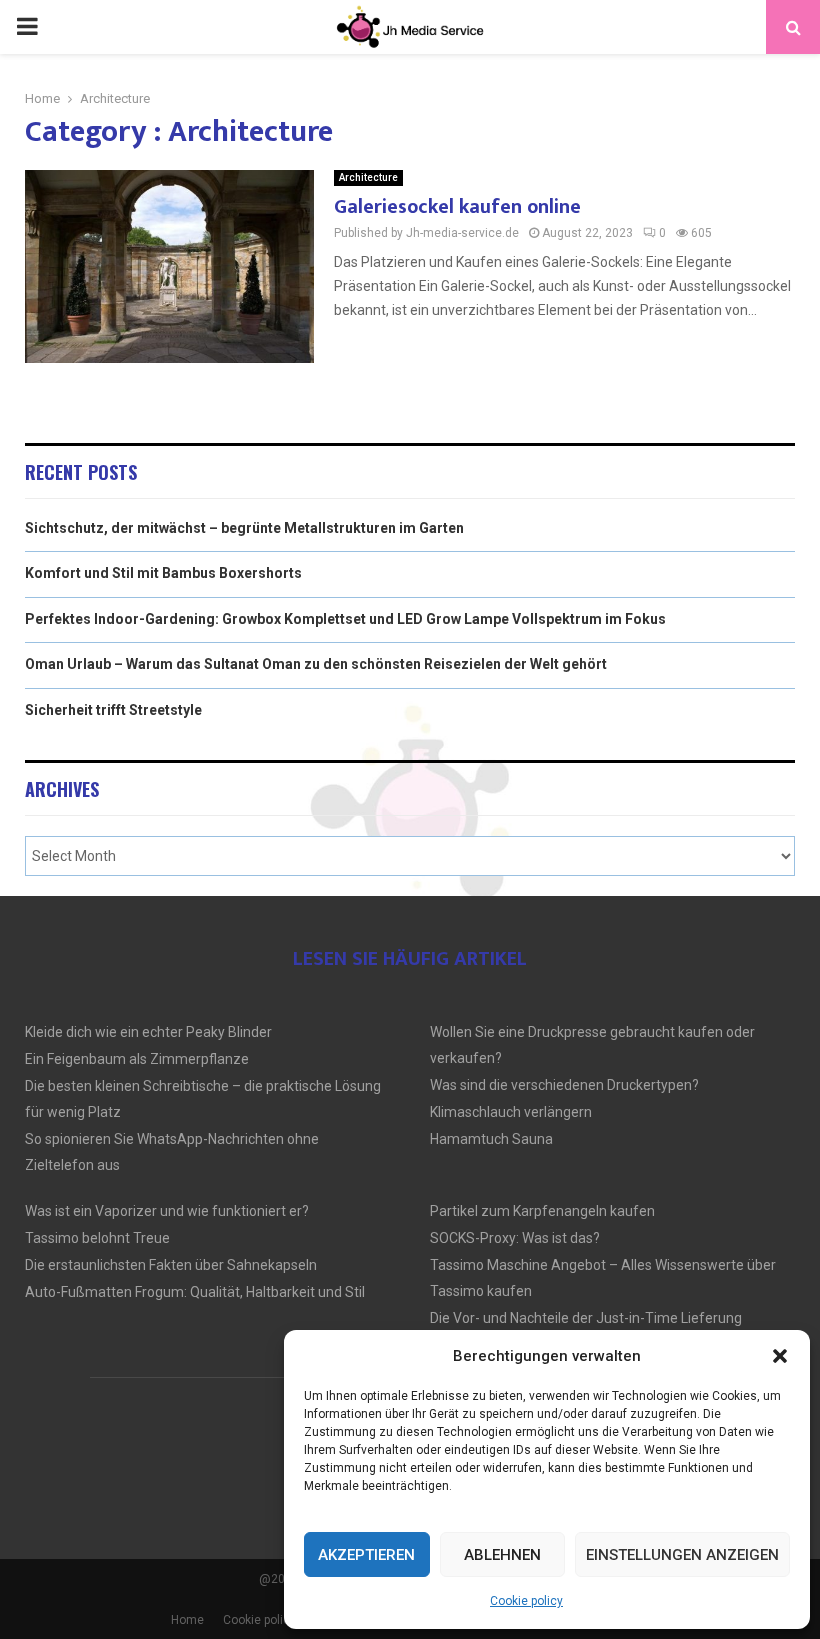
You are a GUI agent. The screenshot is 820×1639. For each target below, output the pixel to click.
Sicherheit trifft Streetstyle (113, 710)
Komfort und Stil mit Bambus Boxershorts (163, 573)
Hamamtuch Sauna (491, 1139)
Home (187, 1620)
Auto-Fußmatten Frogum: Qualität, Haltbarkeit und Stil (195, 1292)
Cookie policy (526, 1601)
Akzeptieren (366, 1555)
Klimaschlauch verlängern (511, 1112)
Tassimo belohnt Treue (97, 1238)
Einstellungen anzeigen (682, 1555)
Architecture (368, 177)
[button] (780, 1356)
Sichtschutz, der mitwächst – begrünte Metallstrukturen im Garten (244, 528)
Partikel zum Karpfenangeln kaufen (542, 1211)
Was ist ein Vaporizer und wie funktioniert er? (167, 1211)
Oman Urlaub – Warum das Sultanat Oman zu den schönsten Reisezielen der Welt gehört (316, 664)
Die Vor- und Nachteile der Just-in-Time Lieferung (586, 1318)
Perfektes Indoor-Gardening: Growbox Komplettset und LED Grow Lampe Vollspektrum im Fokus (345, 619)
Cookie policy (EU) (272, 1620)
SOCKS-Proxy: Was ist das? (515, 1238)
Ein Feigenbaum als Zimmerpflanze (137, 1059)
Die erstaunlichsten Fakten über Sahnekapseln (171, 1265)
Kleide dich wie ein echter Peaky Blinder (148, 1032)
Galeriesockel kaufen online (457, 207)
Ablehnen (502, 1555)
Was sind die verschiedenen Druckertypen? (564, 1085)
